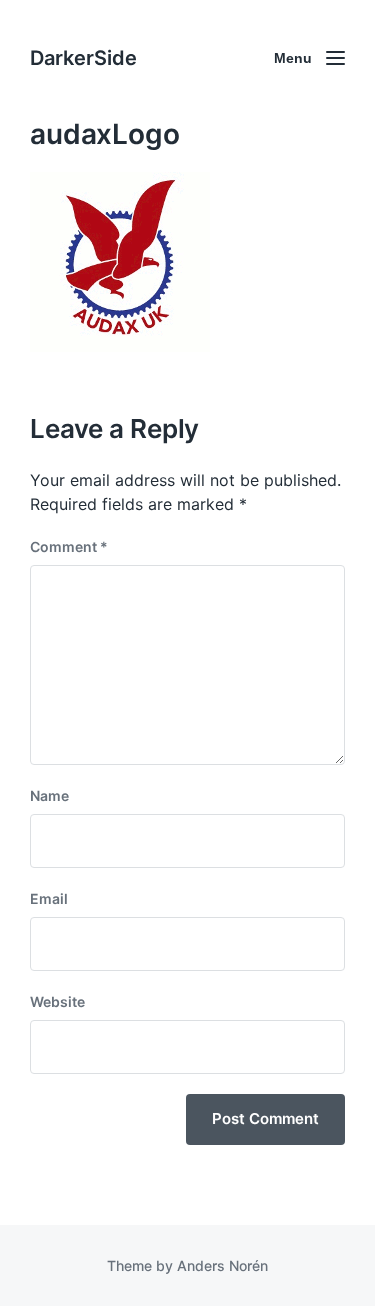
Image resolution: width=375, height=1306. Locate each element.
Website (57, 1001)
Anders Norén (222, 1265)
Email (49, 898)
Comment (69, 546)
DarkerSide (83, 58)
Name (49, 795)
